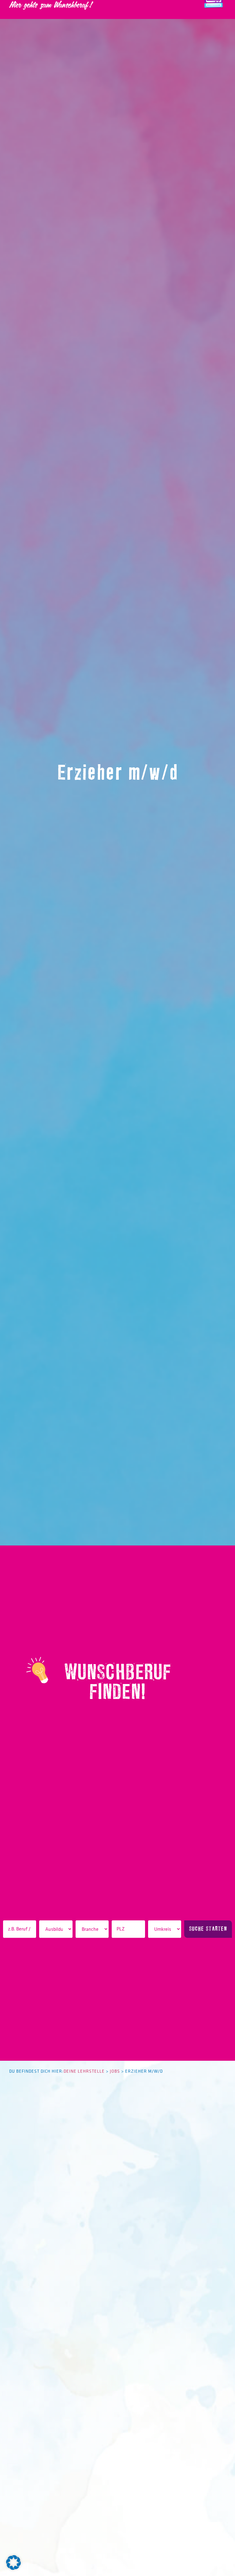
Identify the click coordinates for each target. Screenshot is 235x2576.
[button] (13, 2563)
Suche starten (208, 1929)
